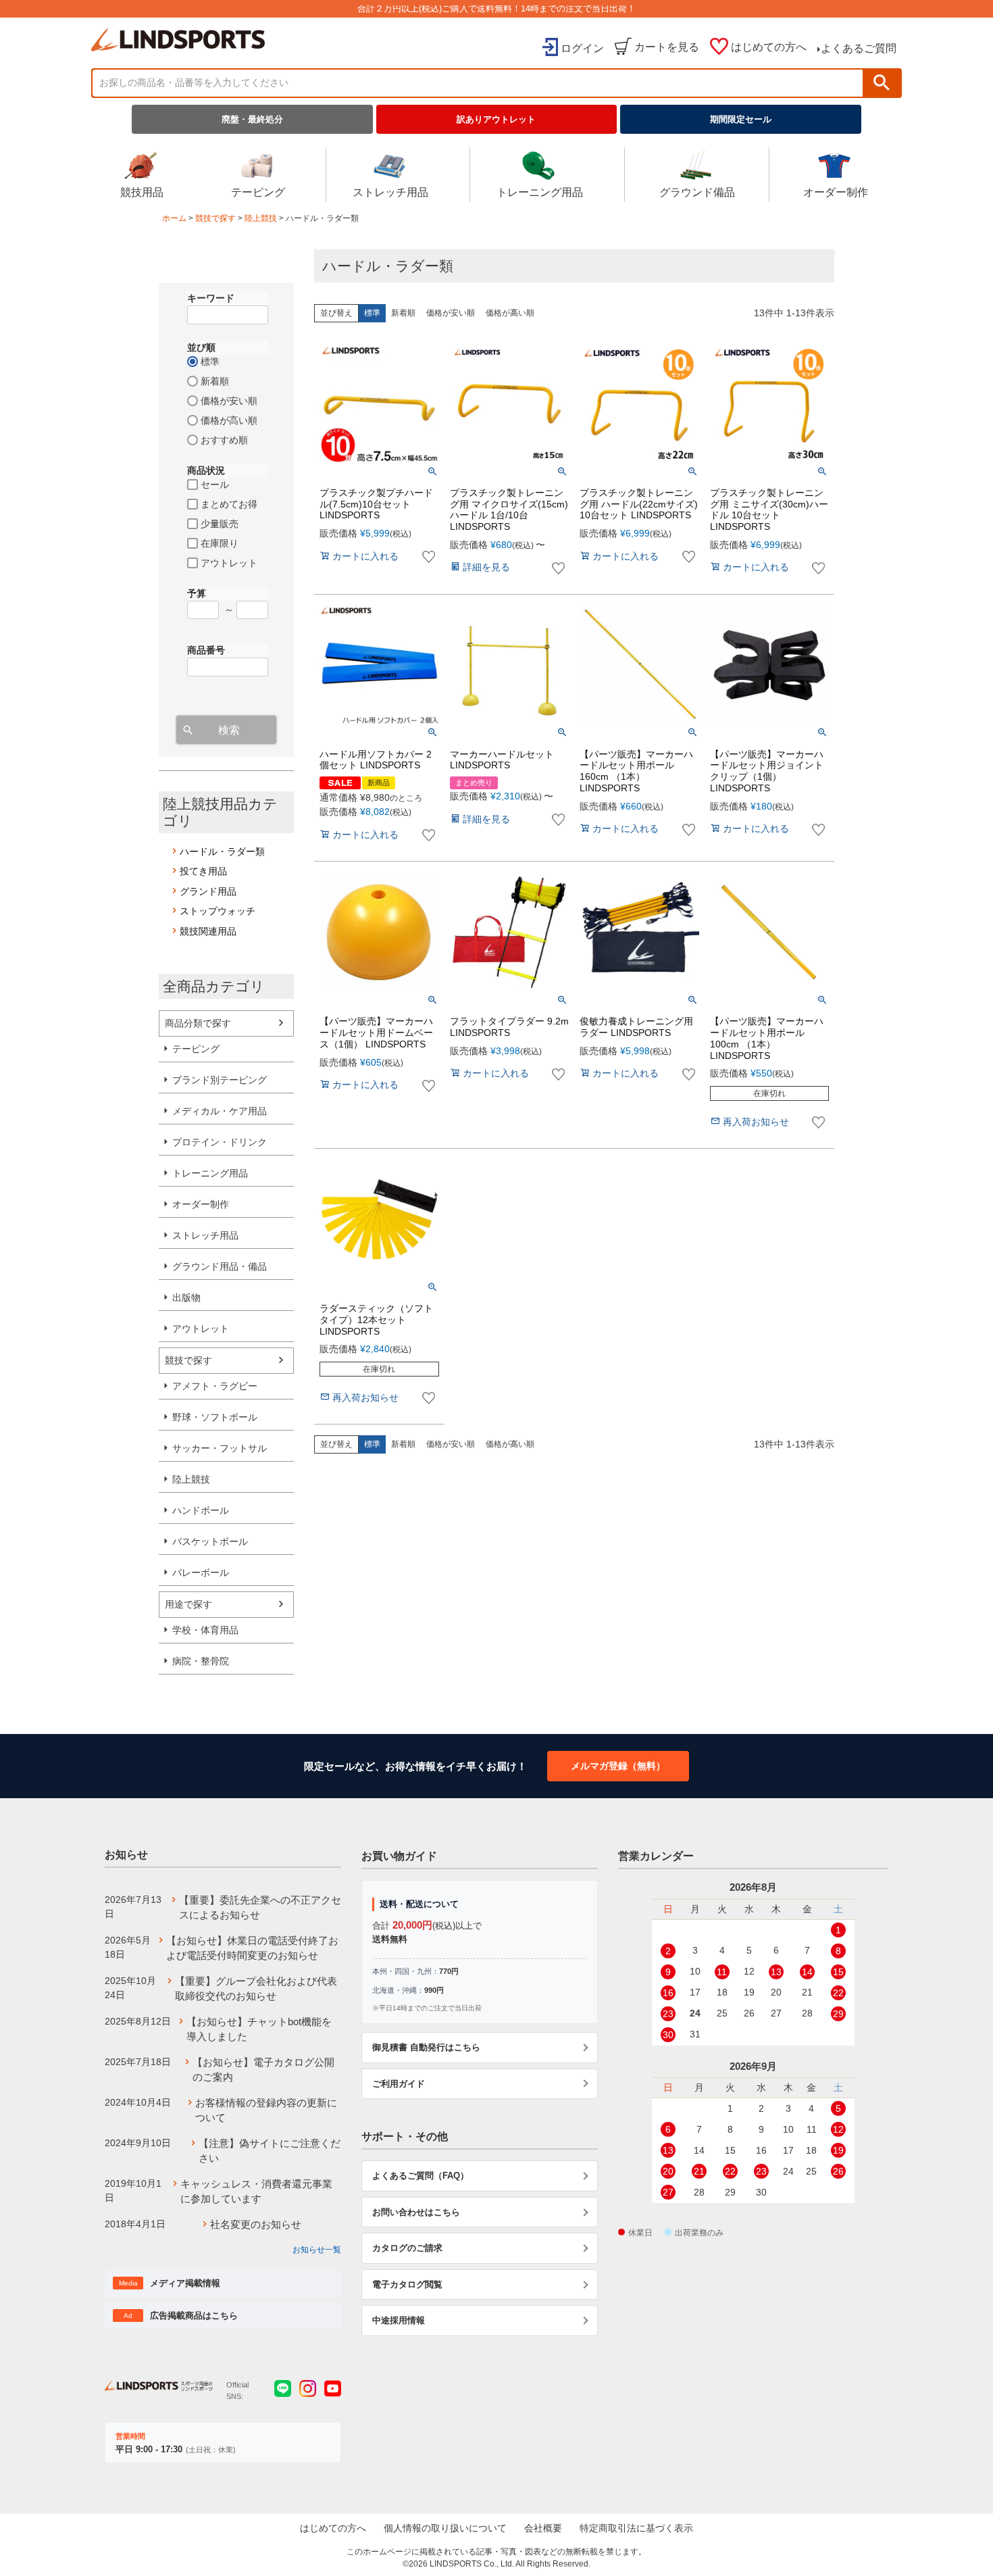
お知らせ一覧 (317, 2250)
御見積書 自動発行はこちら (426, 2047)
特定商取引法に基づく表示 (636, 2528)
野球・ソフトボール (215, 1417)
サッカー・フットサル (220, 1448)
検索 (882, 83)
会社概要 (543, 2528)
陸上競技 (261, 218)
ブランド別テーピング (220, 1080)
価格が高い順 (510, 313)
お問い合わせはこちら (416, 2212)
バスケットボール (210, 1541)
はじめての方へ (769, 47)
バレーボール (201, 1572)
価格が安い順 (451, 313)
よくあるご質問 (859, 48)
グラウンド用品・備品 (220, 1266)
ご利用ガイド (399, 2084)
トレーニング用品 (540, 192)
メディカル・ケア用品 (220, 1111)
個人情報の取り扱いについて (445, 2528)
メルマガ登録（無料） (618, 1766)
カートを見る (667, 47)
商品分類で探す (198, 1023)
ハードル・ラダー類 (222, 851)
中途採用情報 (399, 2320)
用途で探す (188, 1604)
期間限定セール (741, 119)
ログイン (582, 48)
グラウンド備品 (697, 192)
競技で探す (215, 218)
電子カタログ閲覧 (407, 2284)
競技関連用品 (208, 931)
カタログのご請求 (407, 2248)
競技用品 (142, 192)
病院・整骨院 (201, 1661)
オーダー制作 (836, 192)
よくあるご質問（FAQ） (421, 2176)
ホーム (174, 218)
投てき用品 (203, 871)
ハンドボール (201, 1510)
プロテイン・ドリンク (220, 1142)
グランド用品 (208, 891)
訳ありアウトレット (496, 119)
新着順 (403, 313)
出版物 (186, 1297)
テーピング (258, 192)
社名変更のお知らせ (256, 2224)
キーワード (211, 298)
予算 (197, 593)
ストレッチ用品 (390, 192)
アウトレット (201, 1329)
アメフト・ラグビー (215, 1386)
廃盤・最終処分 (252, 119)
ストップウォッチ (218, 911)
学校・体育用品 (205, 1630)
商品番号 (206, 650)
